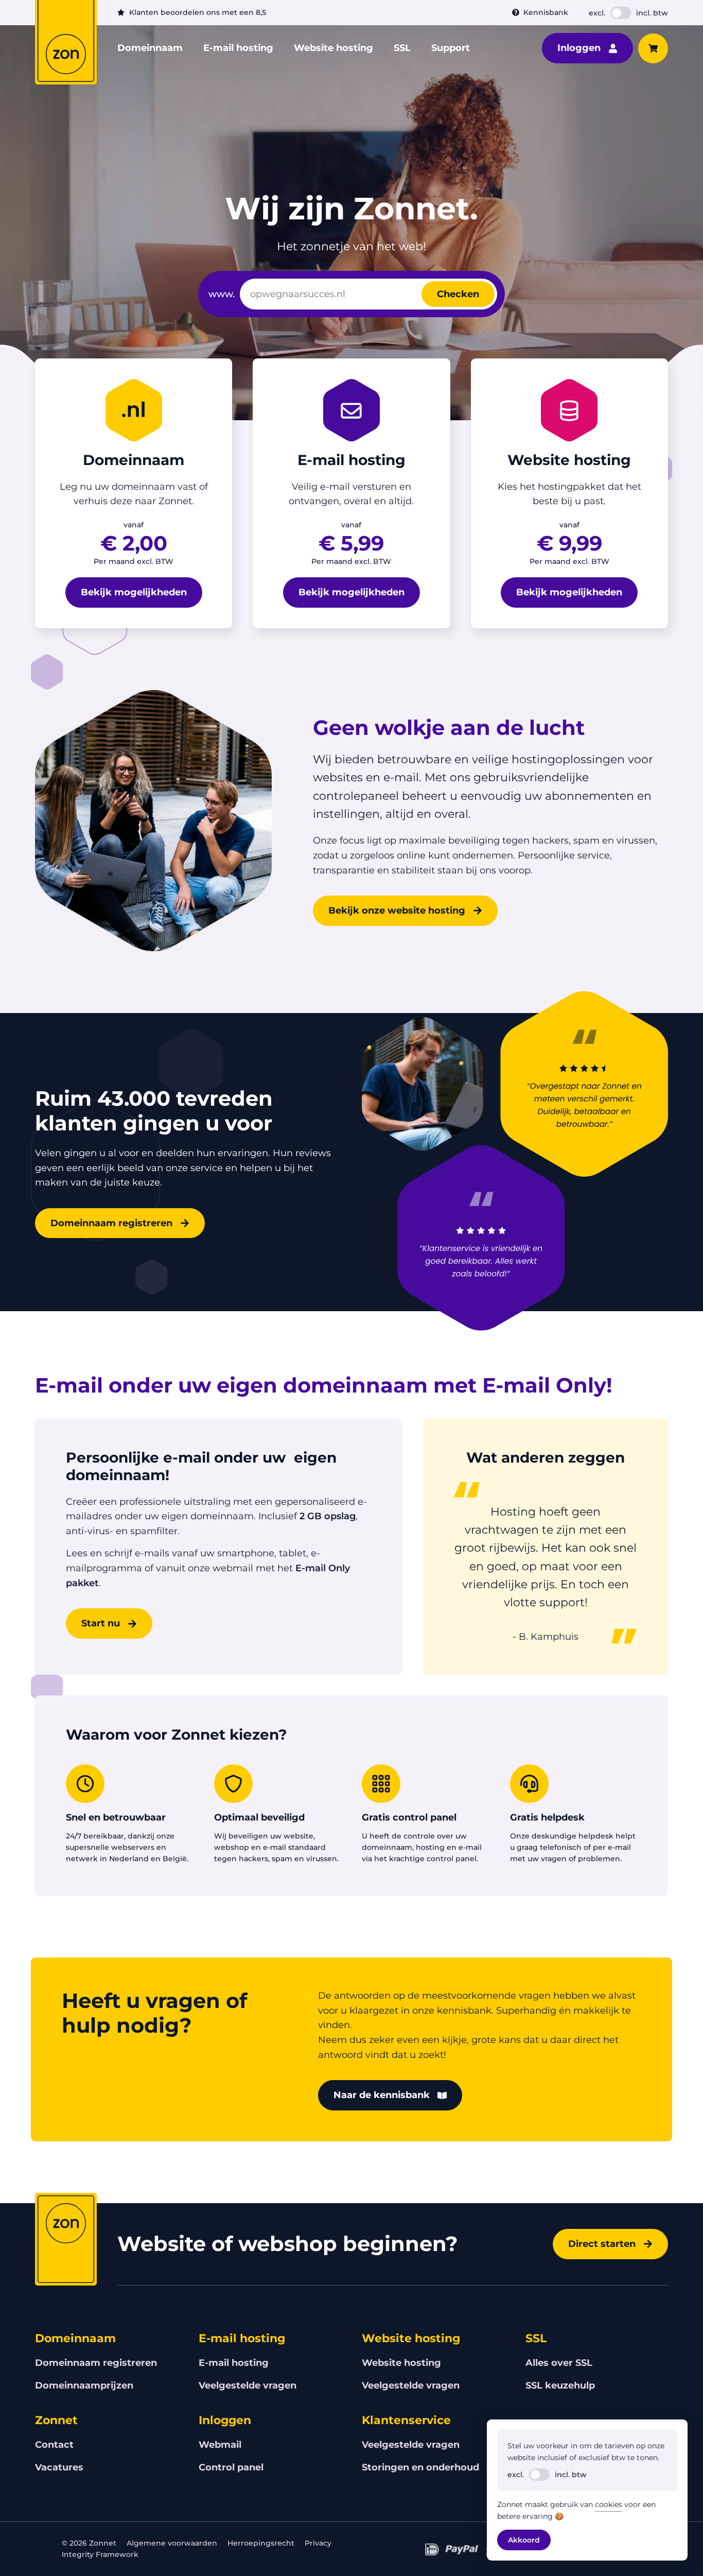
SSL (402, 48)
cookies (609, 2504)
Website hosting (333, 48)
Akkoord (524, 2540)
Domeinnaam (150, 48)
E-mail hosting (238, 48)
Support (451, 48)
